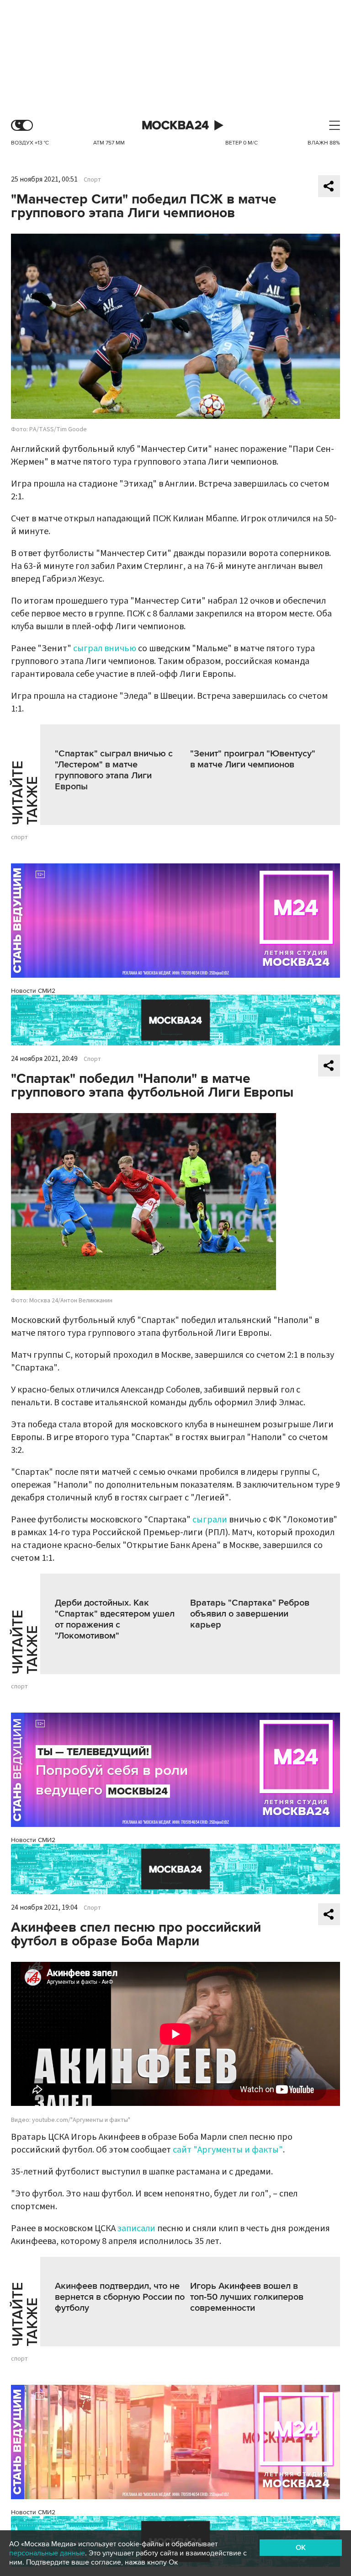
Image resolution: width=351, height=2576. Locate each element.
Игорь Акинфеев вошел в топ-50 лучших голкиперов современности (247, 2297)
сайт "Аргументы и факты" (228, 2150)
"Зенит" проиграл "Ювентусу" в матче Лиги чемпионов (253, 759)
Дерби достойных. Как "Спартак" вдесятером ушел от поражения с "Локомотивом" (115, 1619)
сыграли (210, 1520)
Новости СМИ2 (33, 991)
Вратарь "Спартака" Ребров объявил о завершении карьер (250, 1614)
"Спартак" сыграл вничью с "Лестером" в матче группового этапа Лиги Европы (114, 770)
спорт (19, 837)
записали (136, 2228)
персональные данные (47, 2553)
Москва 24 (175, 126)
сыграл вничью (105, 648)
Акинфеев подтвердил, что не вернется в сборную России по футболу (120, 2297)
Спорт (92, 180)
